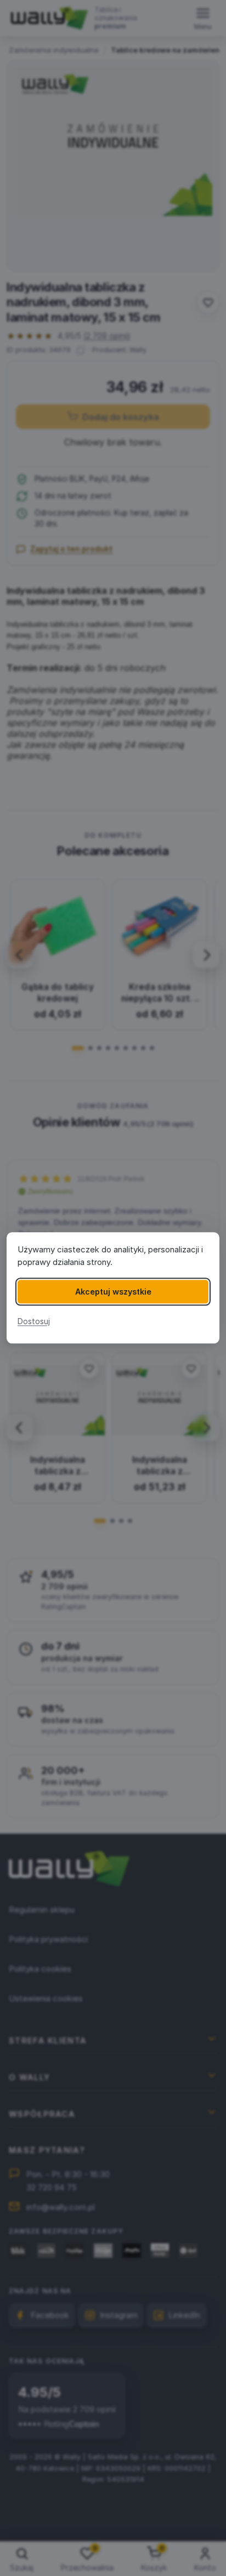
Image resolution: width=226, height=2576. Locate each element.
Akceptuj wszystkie (113, 1292)
